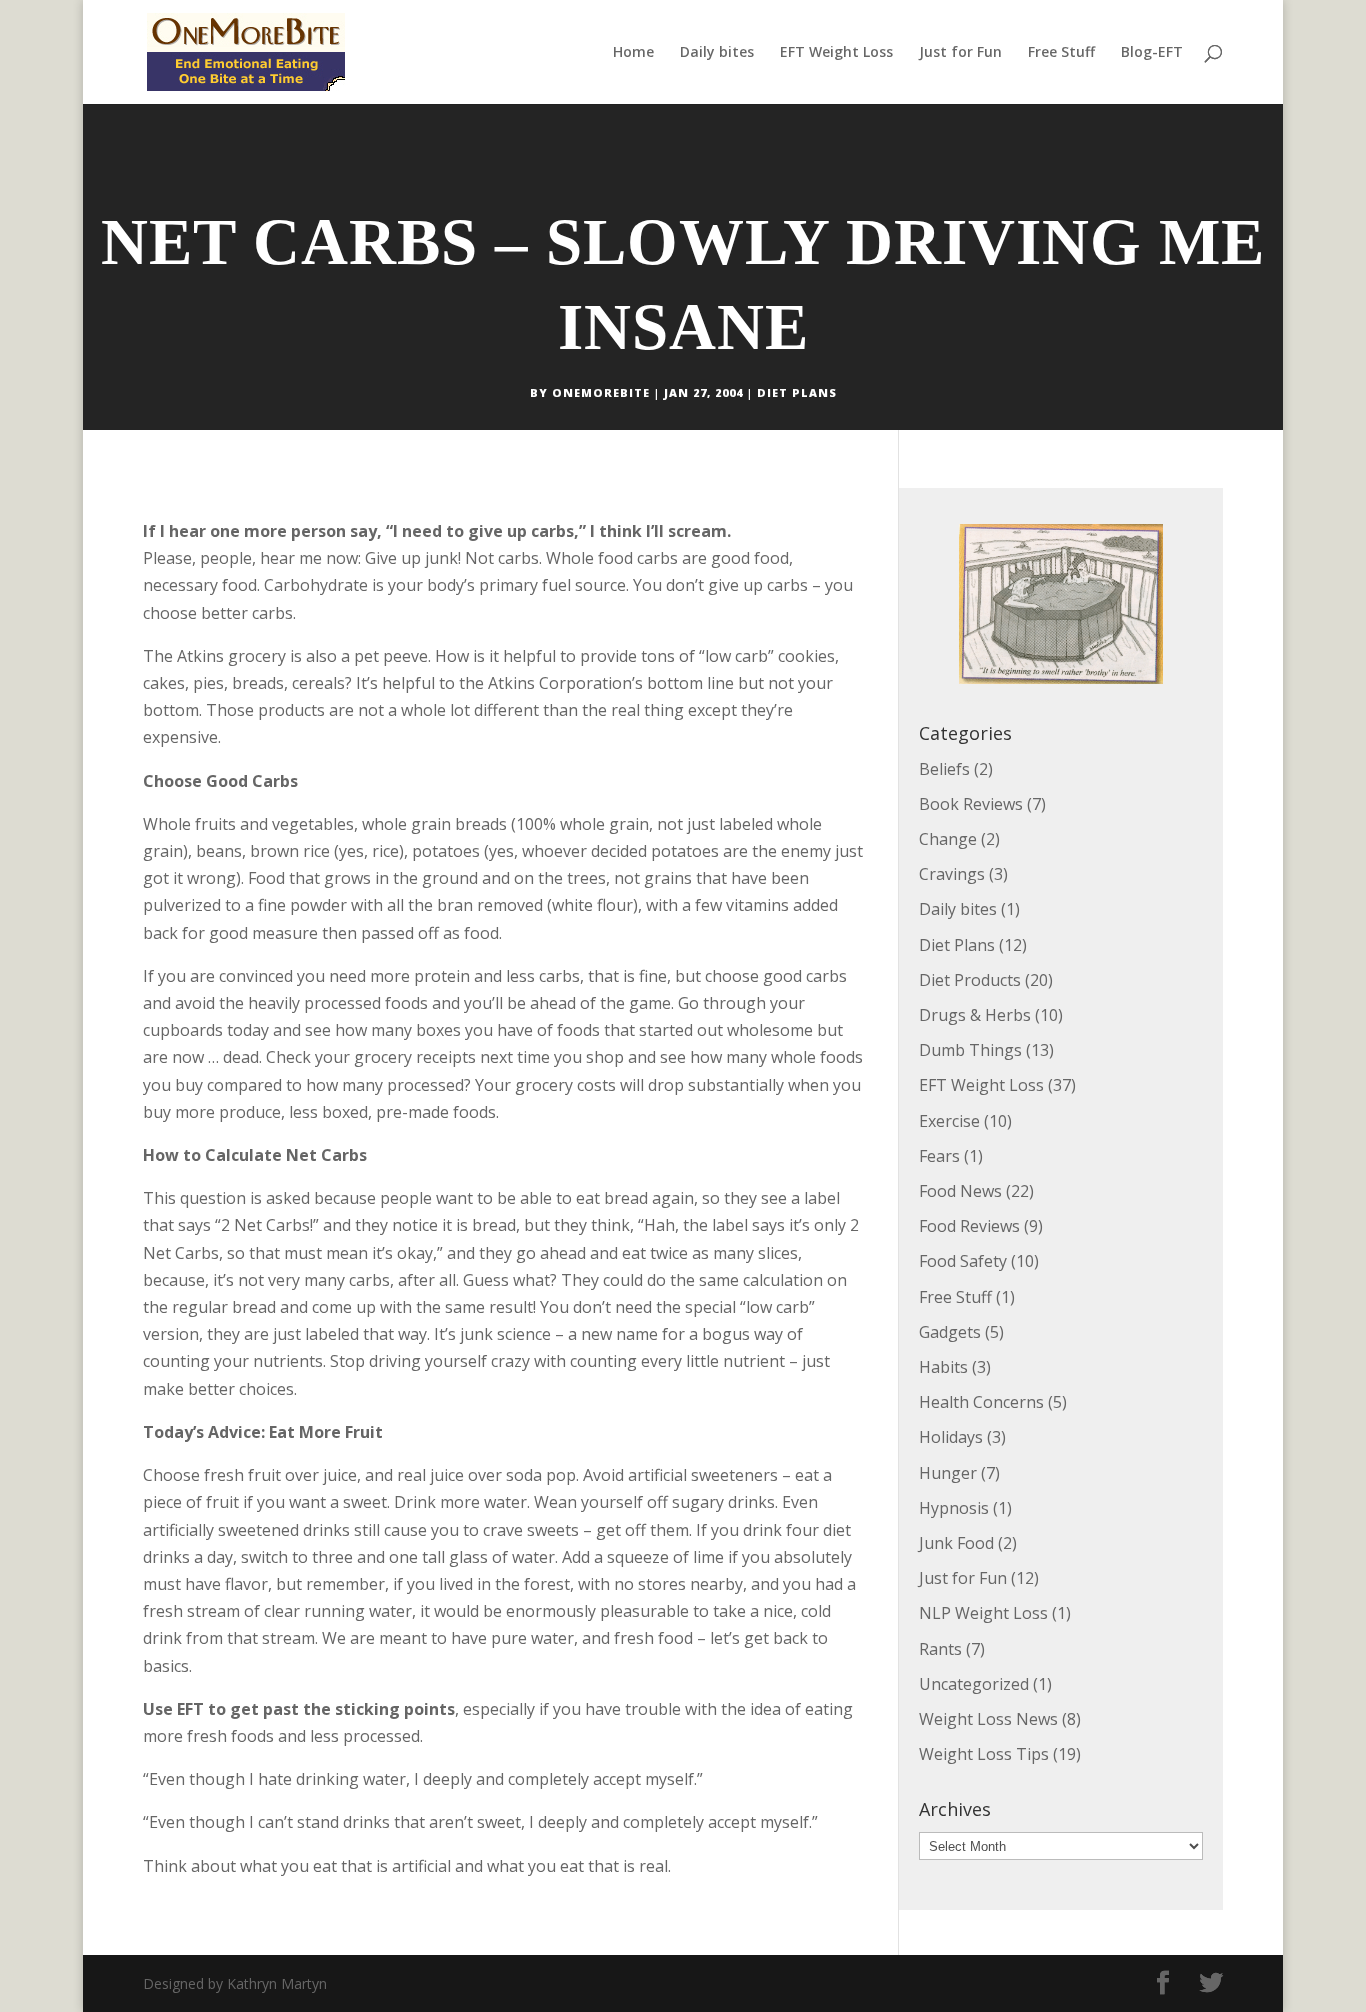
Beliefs (944, 769)
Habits (943, 1367)
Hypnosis (954, 1508)
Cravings (952, 874)
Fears (939, 1156)
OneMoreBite (601, 392)
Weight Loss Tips (984, 1754)
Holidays (951, 1437)
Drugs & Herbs (975, 1015)
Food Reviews (969, 1226)
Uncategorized (974, 1684)
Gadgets (950, 1332)
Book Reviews (971, 804)
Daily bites (717, 53)
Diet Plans (797, 392)
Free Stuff (1061, 53)
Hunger (948, 1473)
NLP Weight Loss (983, 1613)
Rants (940, 1649)
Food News (960, 1191)
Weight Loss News (988, 1719)
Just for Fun (960, 53)
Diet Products (970, 980)
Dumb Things (970, 1050)
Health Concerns (981, 1402)
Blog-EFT (1152, 53)
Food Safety (963, 1261)
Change (948, 839)
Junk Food (956, 1543)
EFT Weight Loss (836, 53)
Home (633, 53)
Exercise (949, 1121)
